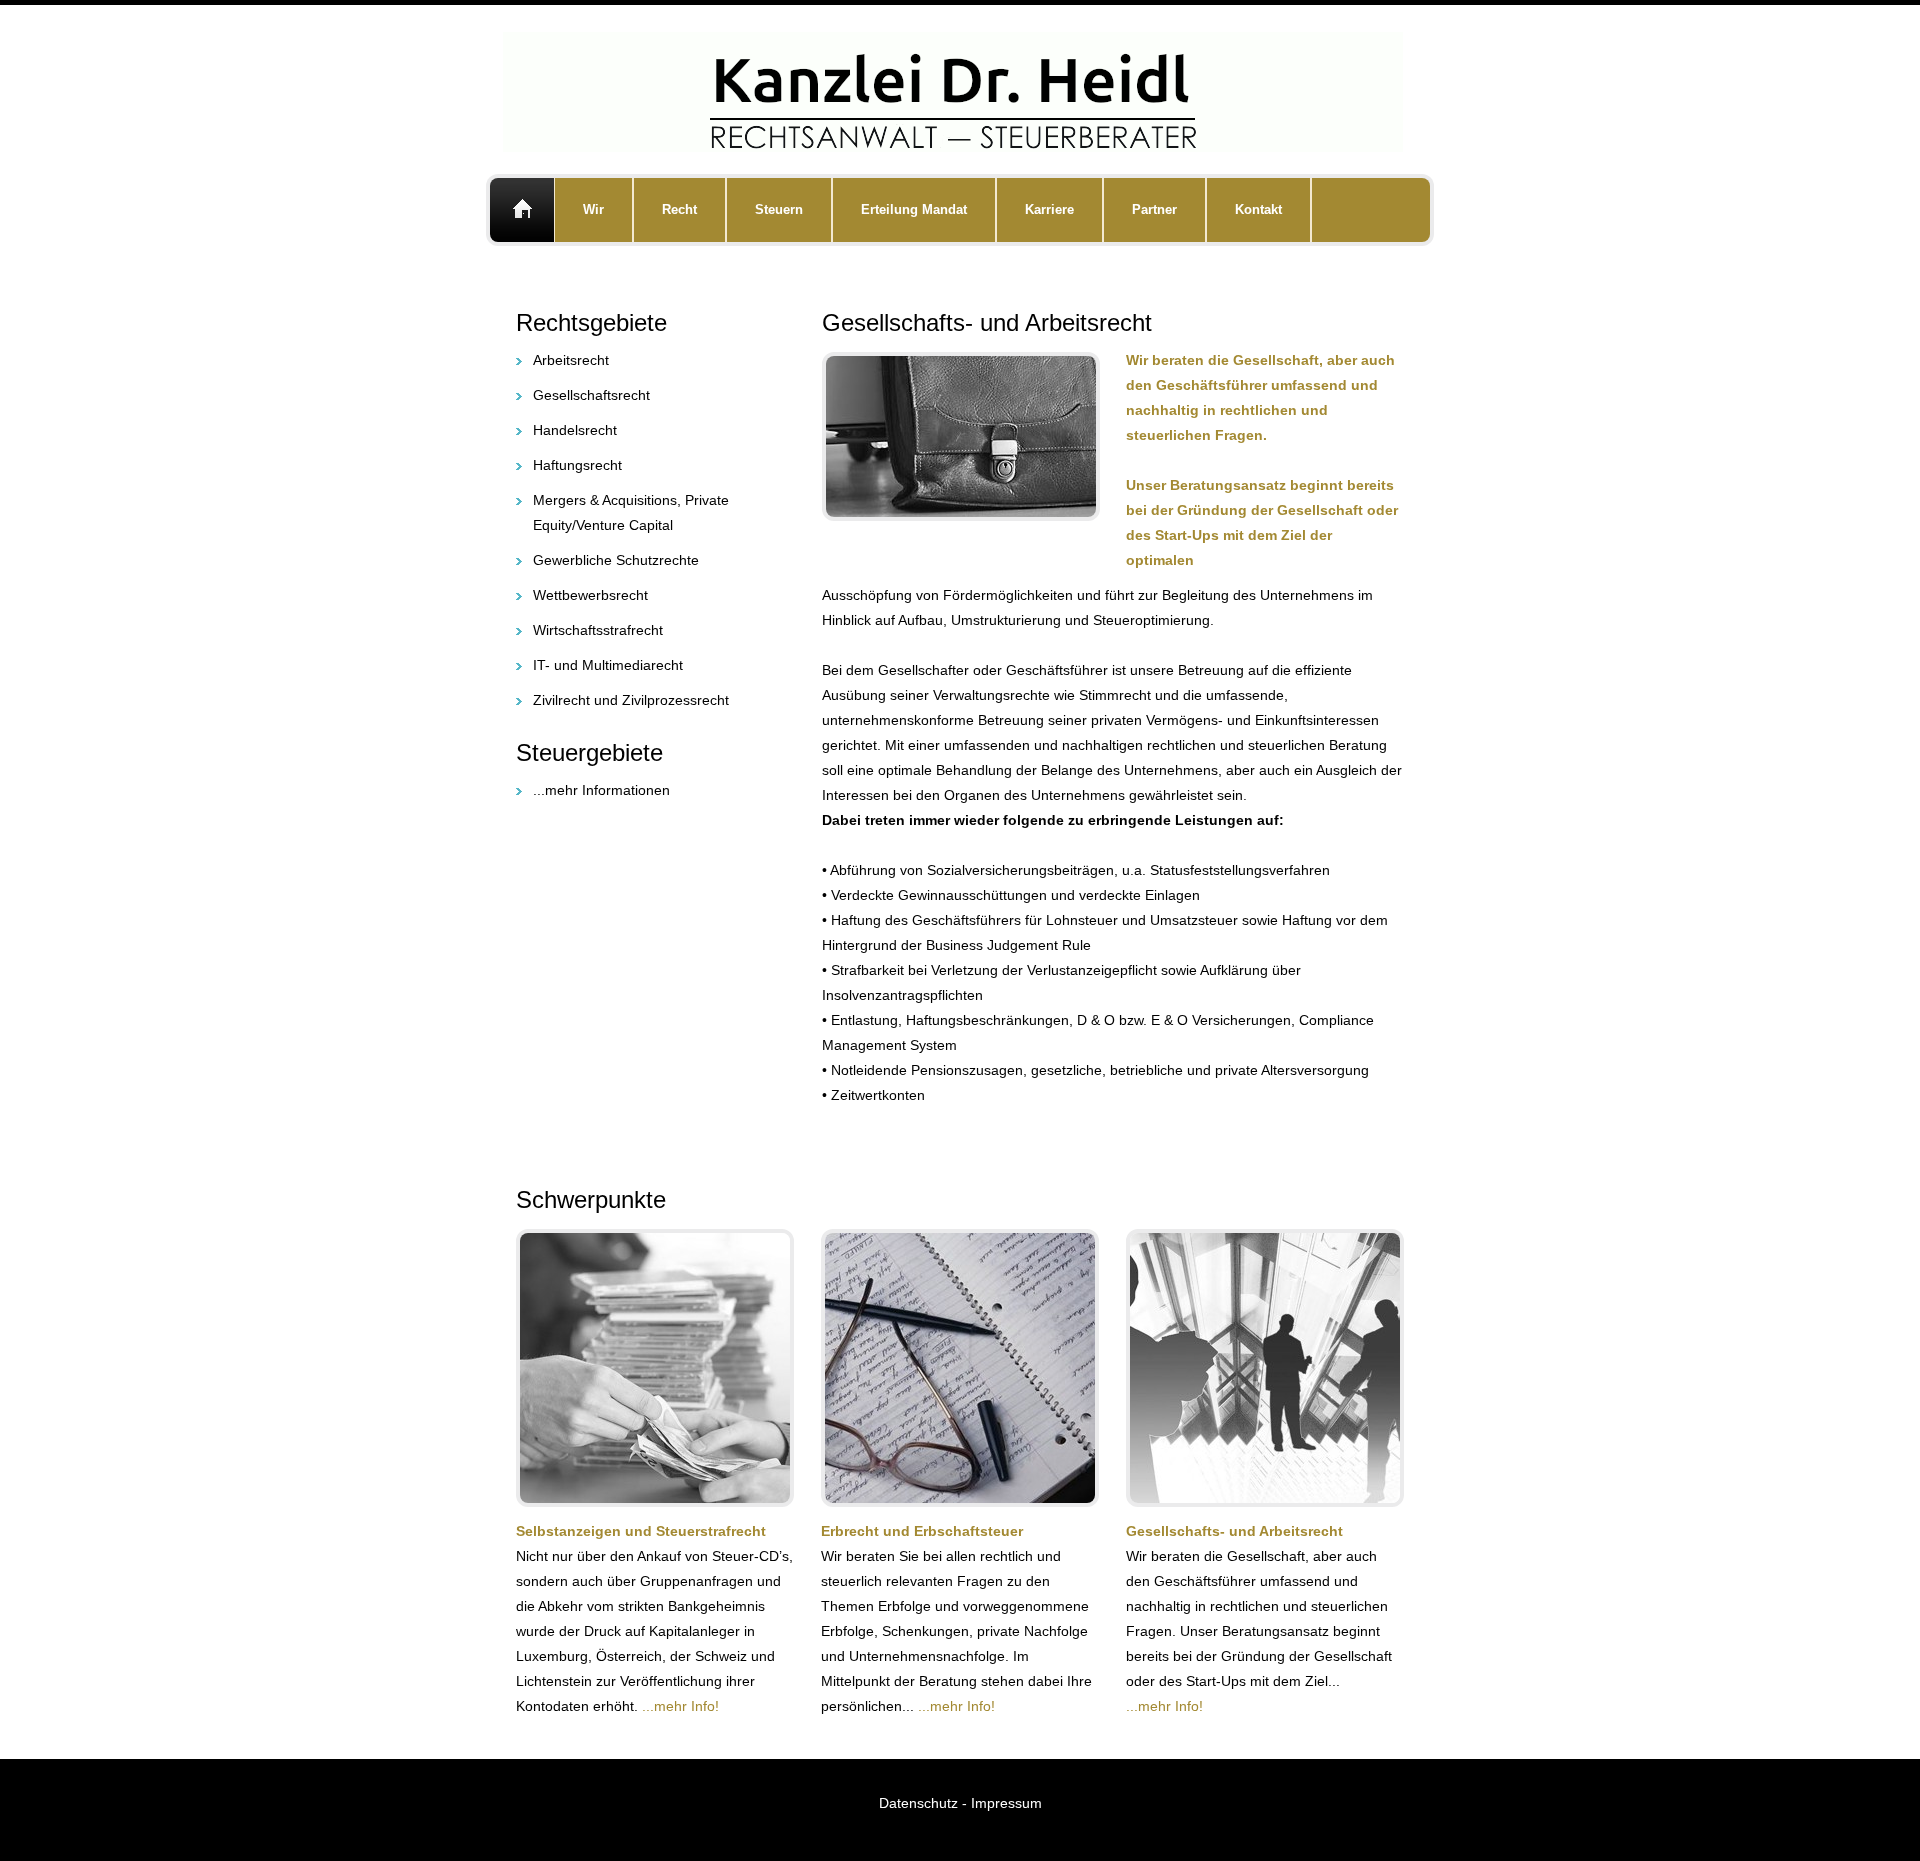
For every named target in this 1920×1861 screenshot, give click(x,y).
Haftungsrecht (577, 465)
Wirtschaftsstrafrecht (598, 630)
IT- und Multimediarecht (608, 665)
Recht (679, 209)
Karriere (1049, 209)
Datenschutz (920, 1803)
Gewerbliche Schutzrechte (616, 560)
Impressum (1006, 1803)
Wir (593, 209)
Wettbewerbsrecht (590, 595)
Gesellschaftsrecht (591, 395)
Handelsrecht (575, 430)
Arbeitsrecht (571, 360)
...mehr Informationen (601, 790)
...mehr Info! (680, 1706)
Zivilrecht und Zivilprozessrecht (631, 700)
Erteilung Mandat (914, 209)
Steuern (779, 209)
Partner (1154, 209)
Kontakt (1258, 209)
